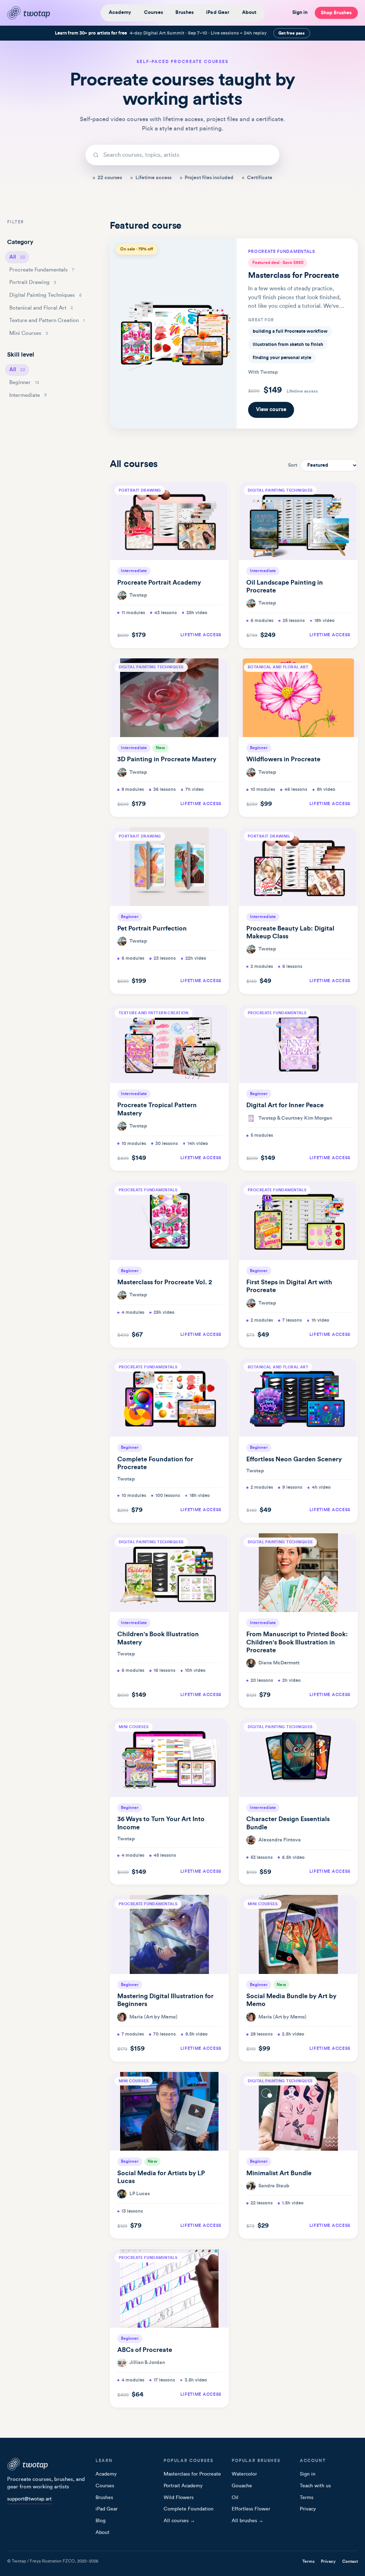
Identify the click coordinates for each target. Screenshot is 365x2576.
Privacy (308, 2509)
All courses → (179, 2521)
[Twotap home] (34, 13)
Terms (307, 2498)
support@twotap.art (29, 2499)
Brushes (184, 12)
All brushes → (248, 2521)
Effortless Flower (251, 2509)
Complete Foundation (189, 2509)
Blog (101, 2521)
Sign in (300, 12)
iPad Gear (218, 12)
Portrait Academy (183, 2486)
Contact (350, 2561)
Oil (235, 2498)
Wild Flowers (179, 2498)
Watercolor (244, 2474)
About (249, 12)
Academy (120, 12)
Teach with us (315, 2486)
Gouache (242, 2486)
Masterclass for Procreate (192, 2474)
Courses (153, 12)
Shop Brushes (336, 13)
